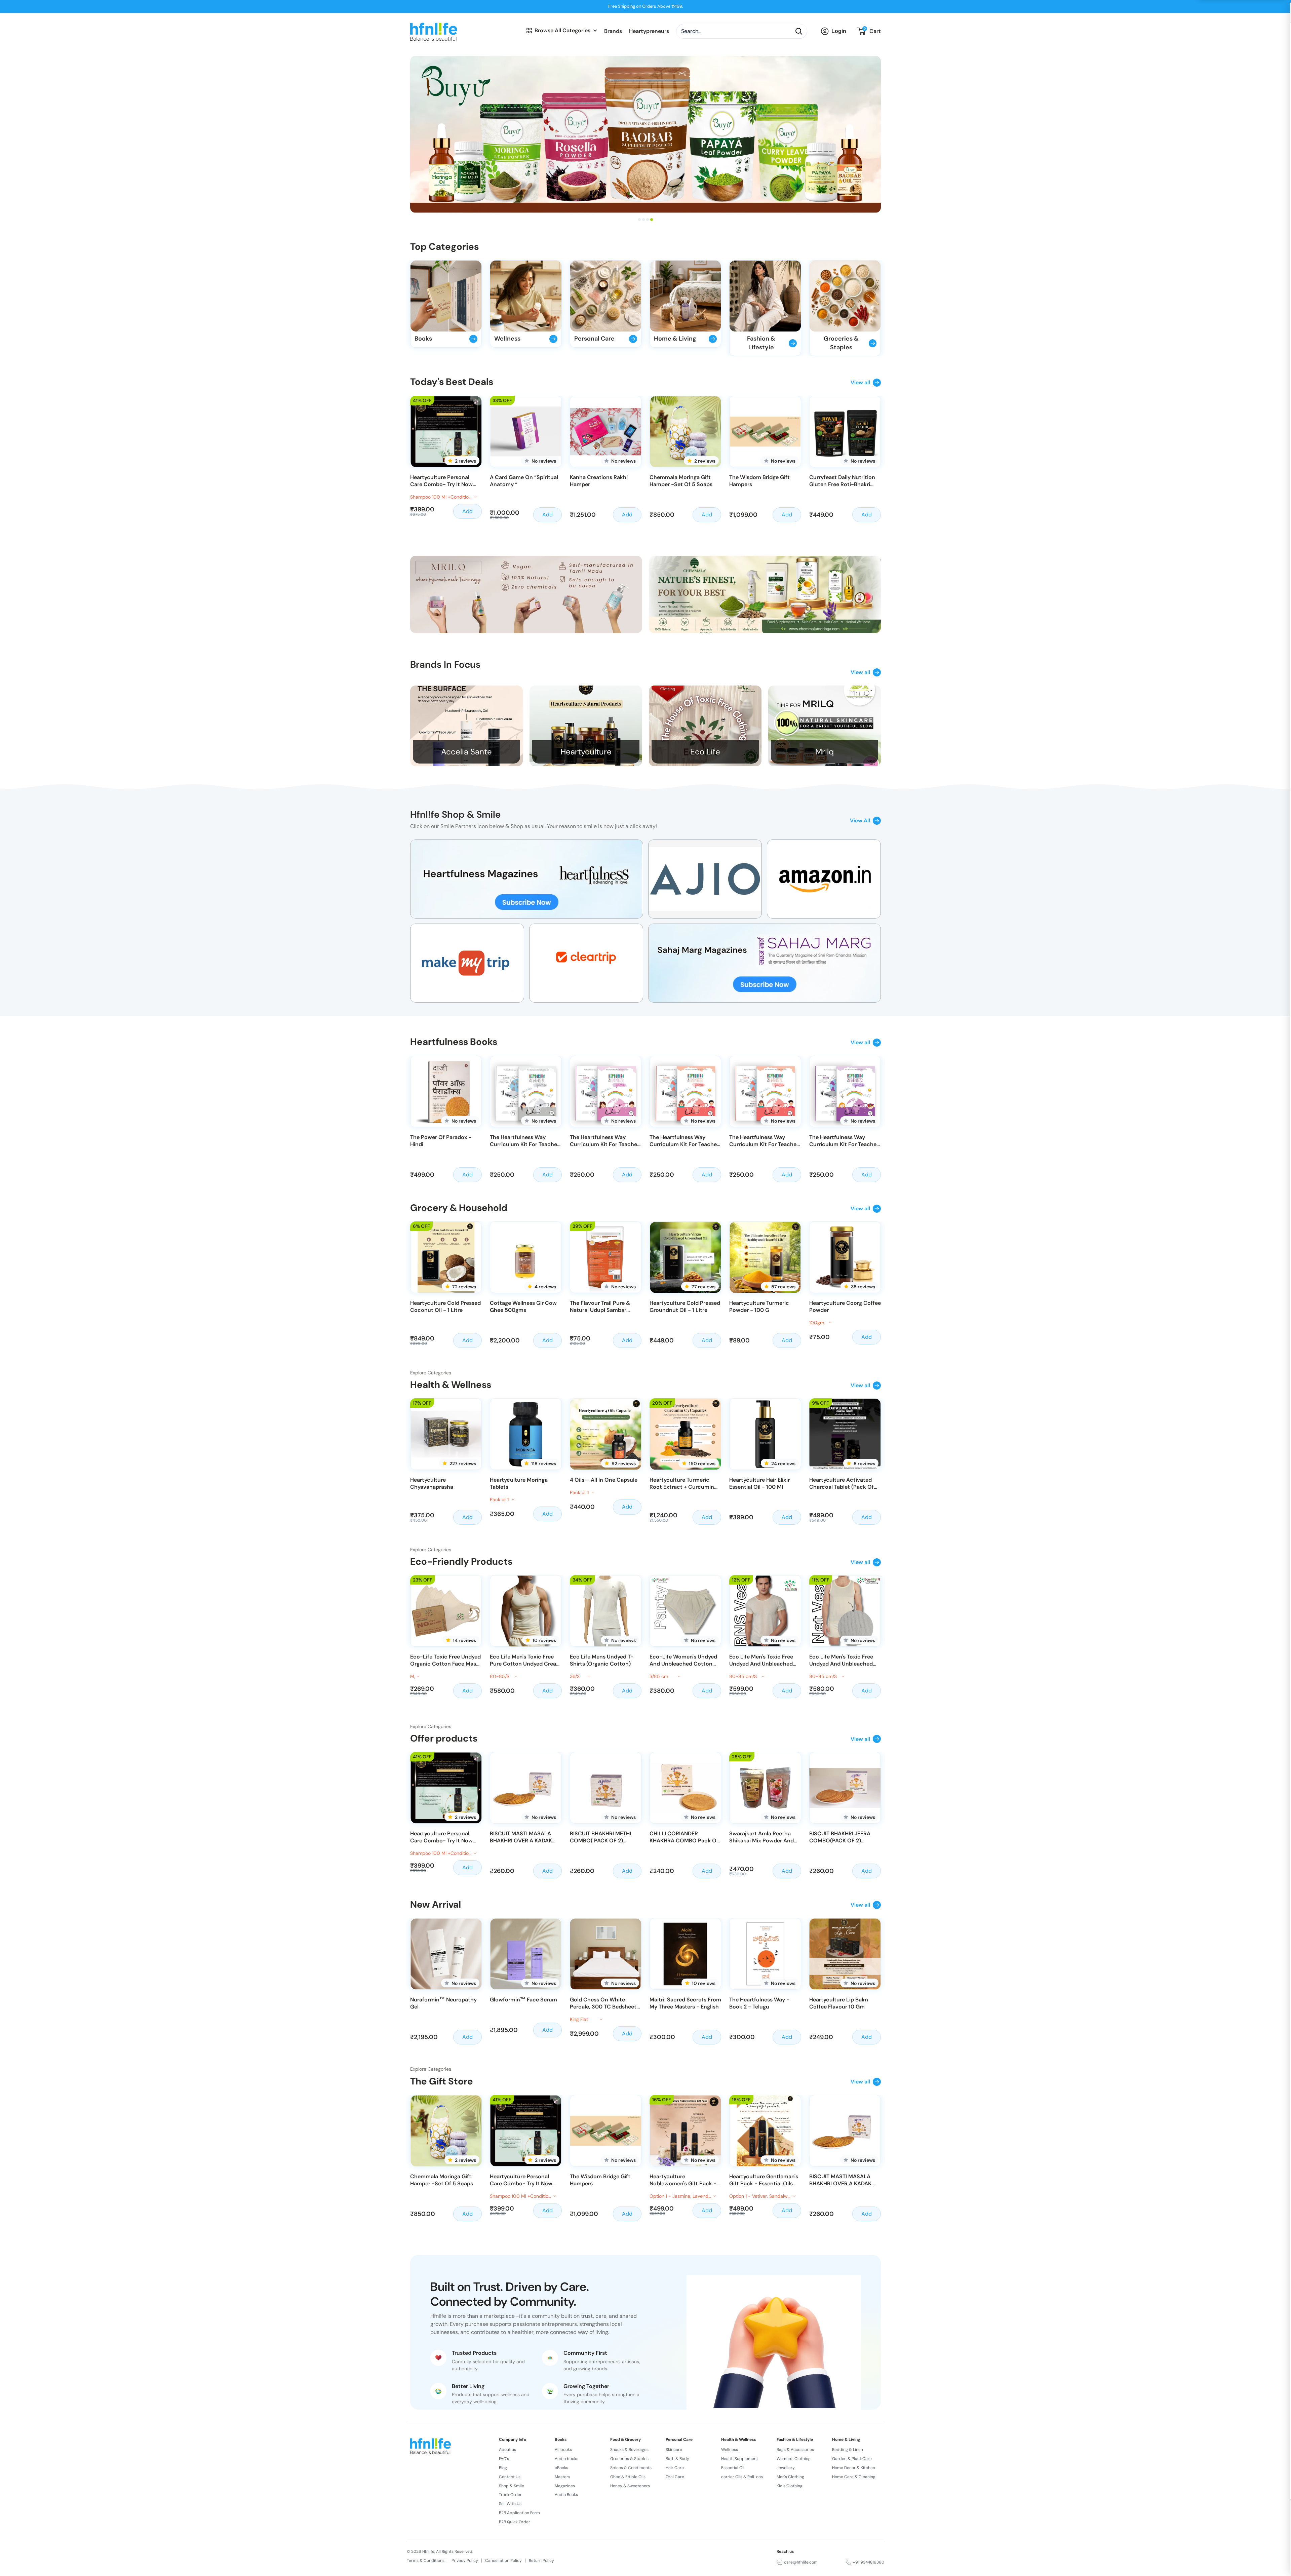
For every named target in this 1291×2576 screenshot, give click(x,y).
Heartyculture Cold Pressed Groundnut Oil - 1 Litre (685, 1307)
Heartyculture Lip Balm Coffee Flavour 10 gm (839, 2004)
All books (563, 2450)
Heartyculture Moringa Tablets (519, 1484)
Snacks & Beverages (629, 2450)
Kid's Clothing (790, 2486)
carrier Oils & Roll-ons (742, 2477)
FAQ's (504, 2459)
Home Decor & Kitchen (854, 2468)
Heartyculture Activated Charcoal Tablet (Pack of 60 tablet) (842, 1484)
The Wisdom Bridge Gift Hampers (759, 481)
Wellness (730, 2450)
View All (860, 821)
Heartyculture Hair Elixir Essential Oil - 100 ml (759, 1484)
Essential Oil (733, 2468)
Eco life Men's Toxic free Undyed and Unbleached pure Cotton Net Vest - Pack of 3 (841, 1661)
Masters (562, 2477)
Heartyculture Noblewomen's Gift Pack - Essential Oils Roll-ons (683, 2181)
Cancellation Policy (503, 2561)
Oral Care (675, 2477)
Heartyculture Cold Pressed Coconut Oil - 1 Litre (445, 1307)
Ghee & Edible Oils (628, 2477)
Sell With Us (510, 2504)
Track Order (510, 2495)
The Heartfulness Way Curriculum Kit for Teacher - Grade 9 (524, 1141)
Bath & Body (677, 2459)
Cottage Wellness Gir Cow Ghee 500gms (523, 1307)
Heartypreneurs (649, 31)
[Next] (885, 459)
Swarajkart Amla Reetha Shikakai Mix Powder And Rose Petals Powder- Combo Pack (761, 1838)
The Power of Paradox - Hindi (441, 1141)
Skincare (674, 2450)
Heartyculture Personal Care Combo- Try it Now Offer (441, 481)
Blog (503, 2468)
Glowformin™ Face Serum (523, 2000)
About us (507, 2450)
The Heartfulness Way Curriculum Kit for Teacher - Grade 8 (604, 1141)
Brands (613, 31)
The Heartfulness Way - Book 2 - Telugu (759, 2004)
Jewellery (786, 2468)
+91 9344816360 (869, 2562)
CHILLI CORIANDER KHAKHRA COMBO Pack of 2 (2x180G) (684, 1838)
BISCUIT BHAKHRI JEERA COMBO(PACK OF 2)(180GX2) (840, 1838)
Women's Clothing (794, 2459)
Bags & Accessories (795, 2450)
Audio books (566, 2459)
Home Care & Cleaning (854, 2477)
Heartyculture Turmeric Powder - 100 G (759, 1307)
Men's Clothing (790, 2477)
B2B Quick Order (515, 2522)
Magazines (565, 2486)
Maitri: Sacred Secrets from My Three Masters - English (685, 2004)
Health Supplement (740, 2459)
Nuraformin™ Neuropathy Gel (443, 2004)
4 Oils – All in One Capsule (604, 1480)
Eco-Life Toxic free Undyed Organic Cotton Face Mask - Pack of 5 (445, 1661)
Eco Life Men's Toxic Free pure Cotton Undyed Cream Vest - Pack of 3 (525, 1661)
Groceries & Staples (629, 2459)
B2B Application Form (519, 2513)
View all (860, 382)
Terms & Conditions (426, 2561)
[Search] (799, 31)
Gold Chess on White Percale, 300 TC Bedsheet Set (603, 2004)
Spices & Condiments (631, 2468)
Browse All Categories (562, 30)
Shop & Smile (512, 2486)
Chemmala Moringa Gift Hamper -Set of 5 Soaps (681, 481)
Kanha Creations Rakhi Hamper (599, 481)
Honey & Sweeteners (630, 2486)
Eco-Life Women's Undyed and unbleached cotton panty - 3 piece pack (683, 1661)
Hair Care (675, 2468)
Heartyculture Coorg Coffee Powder (845, 1307)
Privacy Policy (465, 2561)
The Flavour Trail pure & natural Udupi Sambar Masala (600, 1307)
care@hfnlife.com (801, 2562)
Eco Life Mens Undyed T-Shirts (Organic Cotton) (602, 1661)
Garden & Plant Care (852, 2459)
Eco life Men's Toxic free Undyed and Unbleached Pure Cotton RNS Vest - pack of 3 (761, 1661)
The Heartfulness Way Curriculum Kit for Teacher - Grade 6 (764, 1141)
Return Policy (541, 2561)
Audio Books (566, 2495)
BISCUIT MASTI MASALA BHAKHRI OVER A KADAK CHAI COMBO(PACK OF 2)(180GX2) (523, 1838)
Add (467, 511)
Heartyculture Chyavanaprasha (432, 1484)
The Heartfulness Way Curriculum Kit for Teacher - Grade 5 (844, 1141)
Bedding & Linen (848, 2450)
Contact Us (510, 2477)
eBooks (561, 2468)
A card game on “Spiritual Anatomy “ (524, 481)
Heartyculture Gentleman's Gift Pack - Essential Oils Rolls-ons (764, 2181)
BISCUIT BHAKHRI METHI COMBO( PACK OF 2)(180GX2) (600, 1838)
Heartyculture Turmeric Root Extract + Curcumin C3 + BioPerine (682, 1484)
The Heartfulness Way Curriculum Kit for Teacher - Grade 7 (684, 1141)
